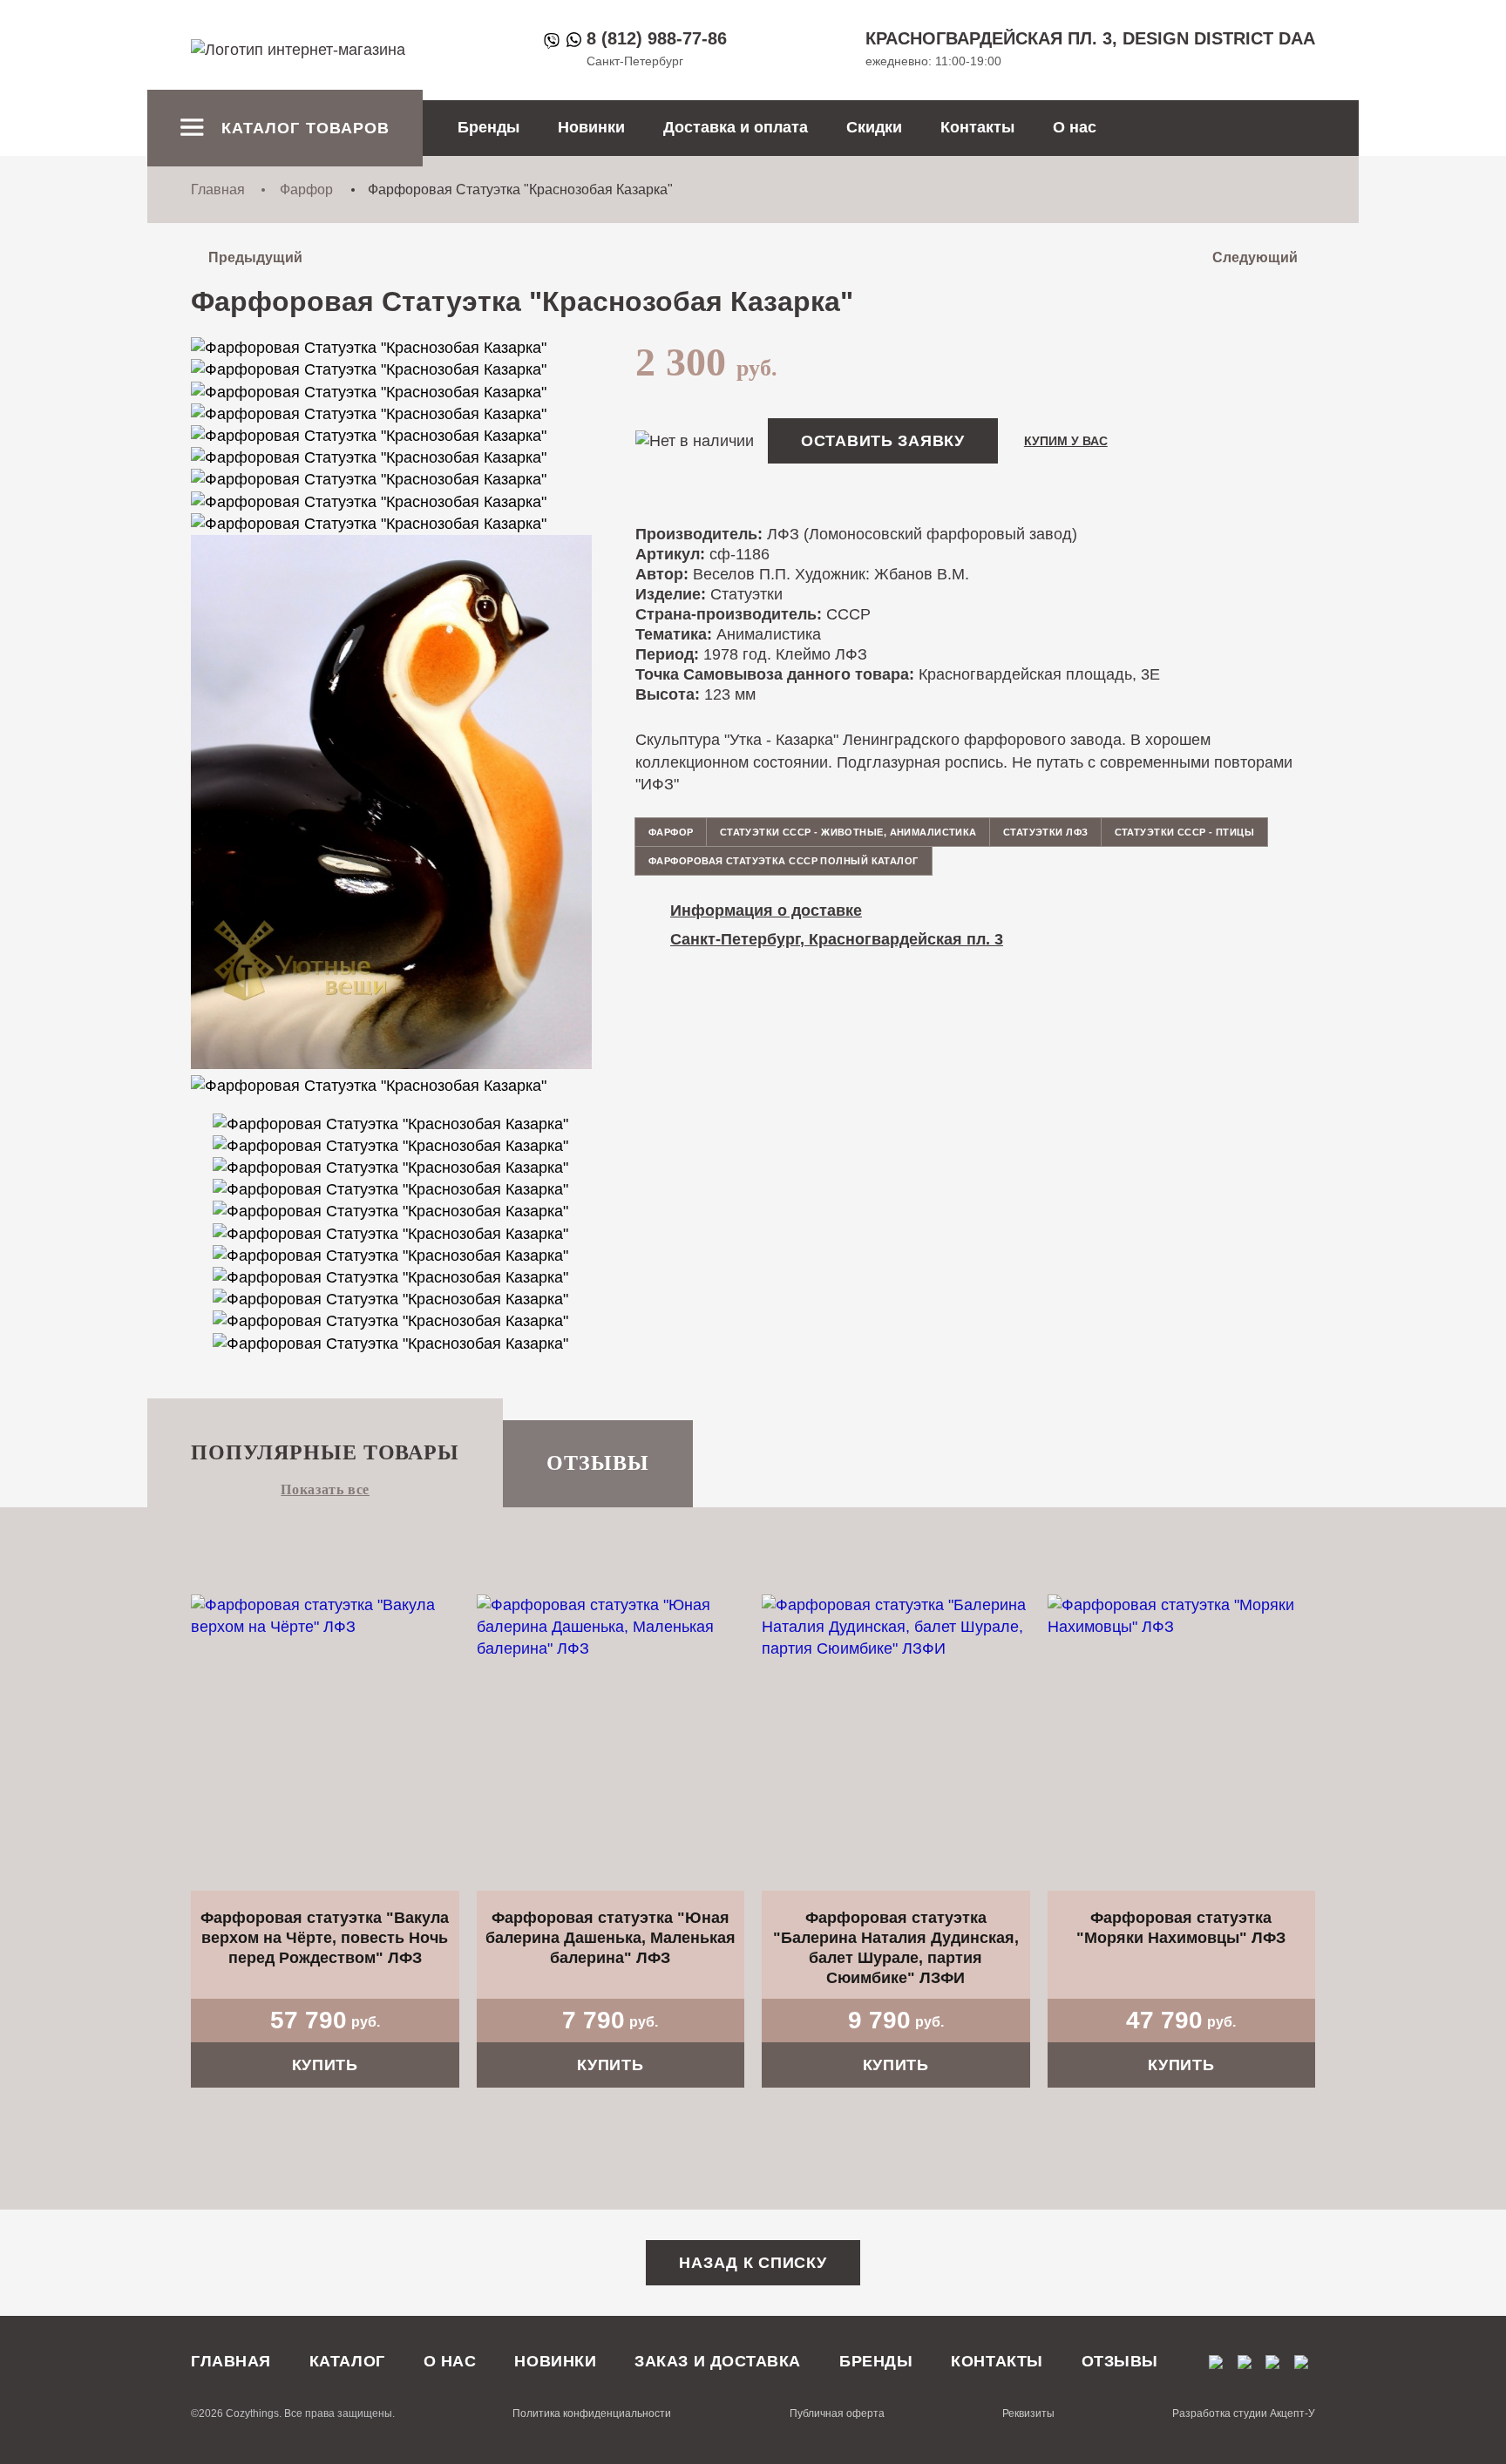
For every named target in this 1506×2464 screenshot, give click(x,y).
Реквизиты (1028, 2413)
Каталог (347, 2361)
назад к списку (753, 2263)
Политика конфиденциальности (592, 2413)
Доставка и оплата (736, 127)
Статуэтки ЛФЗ (1046, 832)
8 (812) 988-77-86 (657, 38)
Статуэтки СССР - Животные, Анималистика (848, 832)
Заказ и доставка (718, 2361)
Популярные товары (325, 1452)
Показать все (325, 1489)
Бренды (488, 127)
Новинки (591, 127)
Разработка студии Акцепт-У (1244, 2413)
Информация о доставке (766, 910)
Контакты (977, 127)
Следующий (1255, 257)
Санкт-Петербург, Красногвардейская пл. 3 (837, 939)
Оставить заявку (883, 441)
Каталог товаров (305, 128)
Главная (218, 190)
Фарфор (306, 190)
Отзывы (598, 1463)
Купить (325, 2065)
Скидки (874, 127)
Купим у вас (1066, 441)
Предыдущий (255, 257)
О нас (1075, 127)
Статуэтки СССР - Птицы (1185, 832)
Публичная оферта (837, 2413)
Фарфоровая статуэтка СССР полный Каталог (784, 861)
